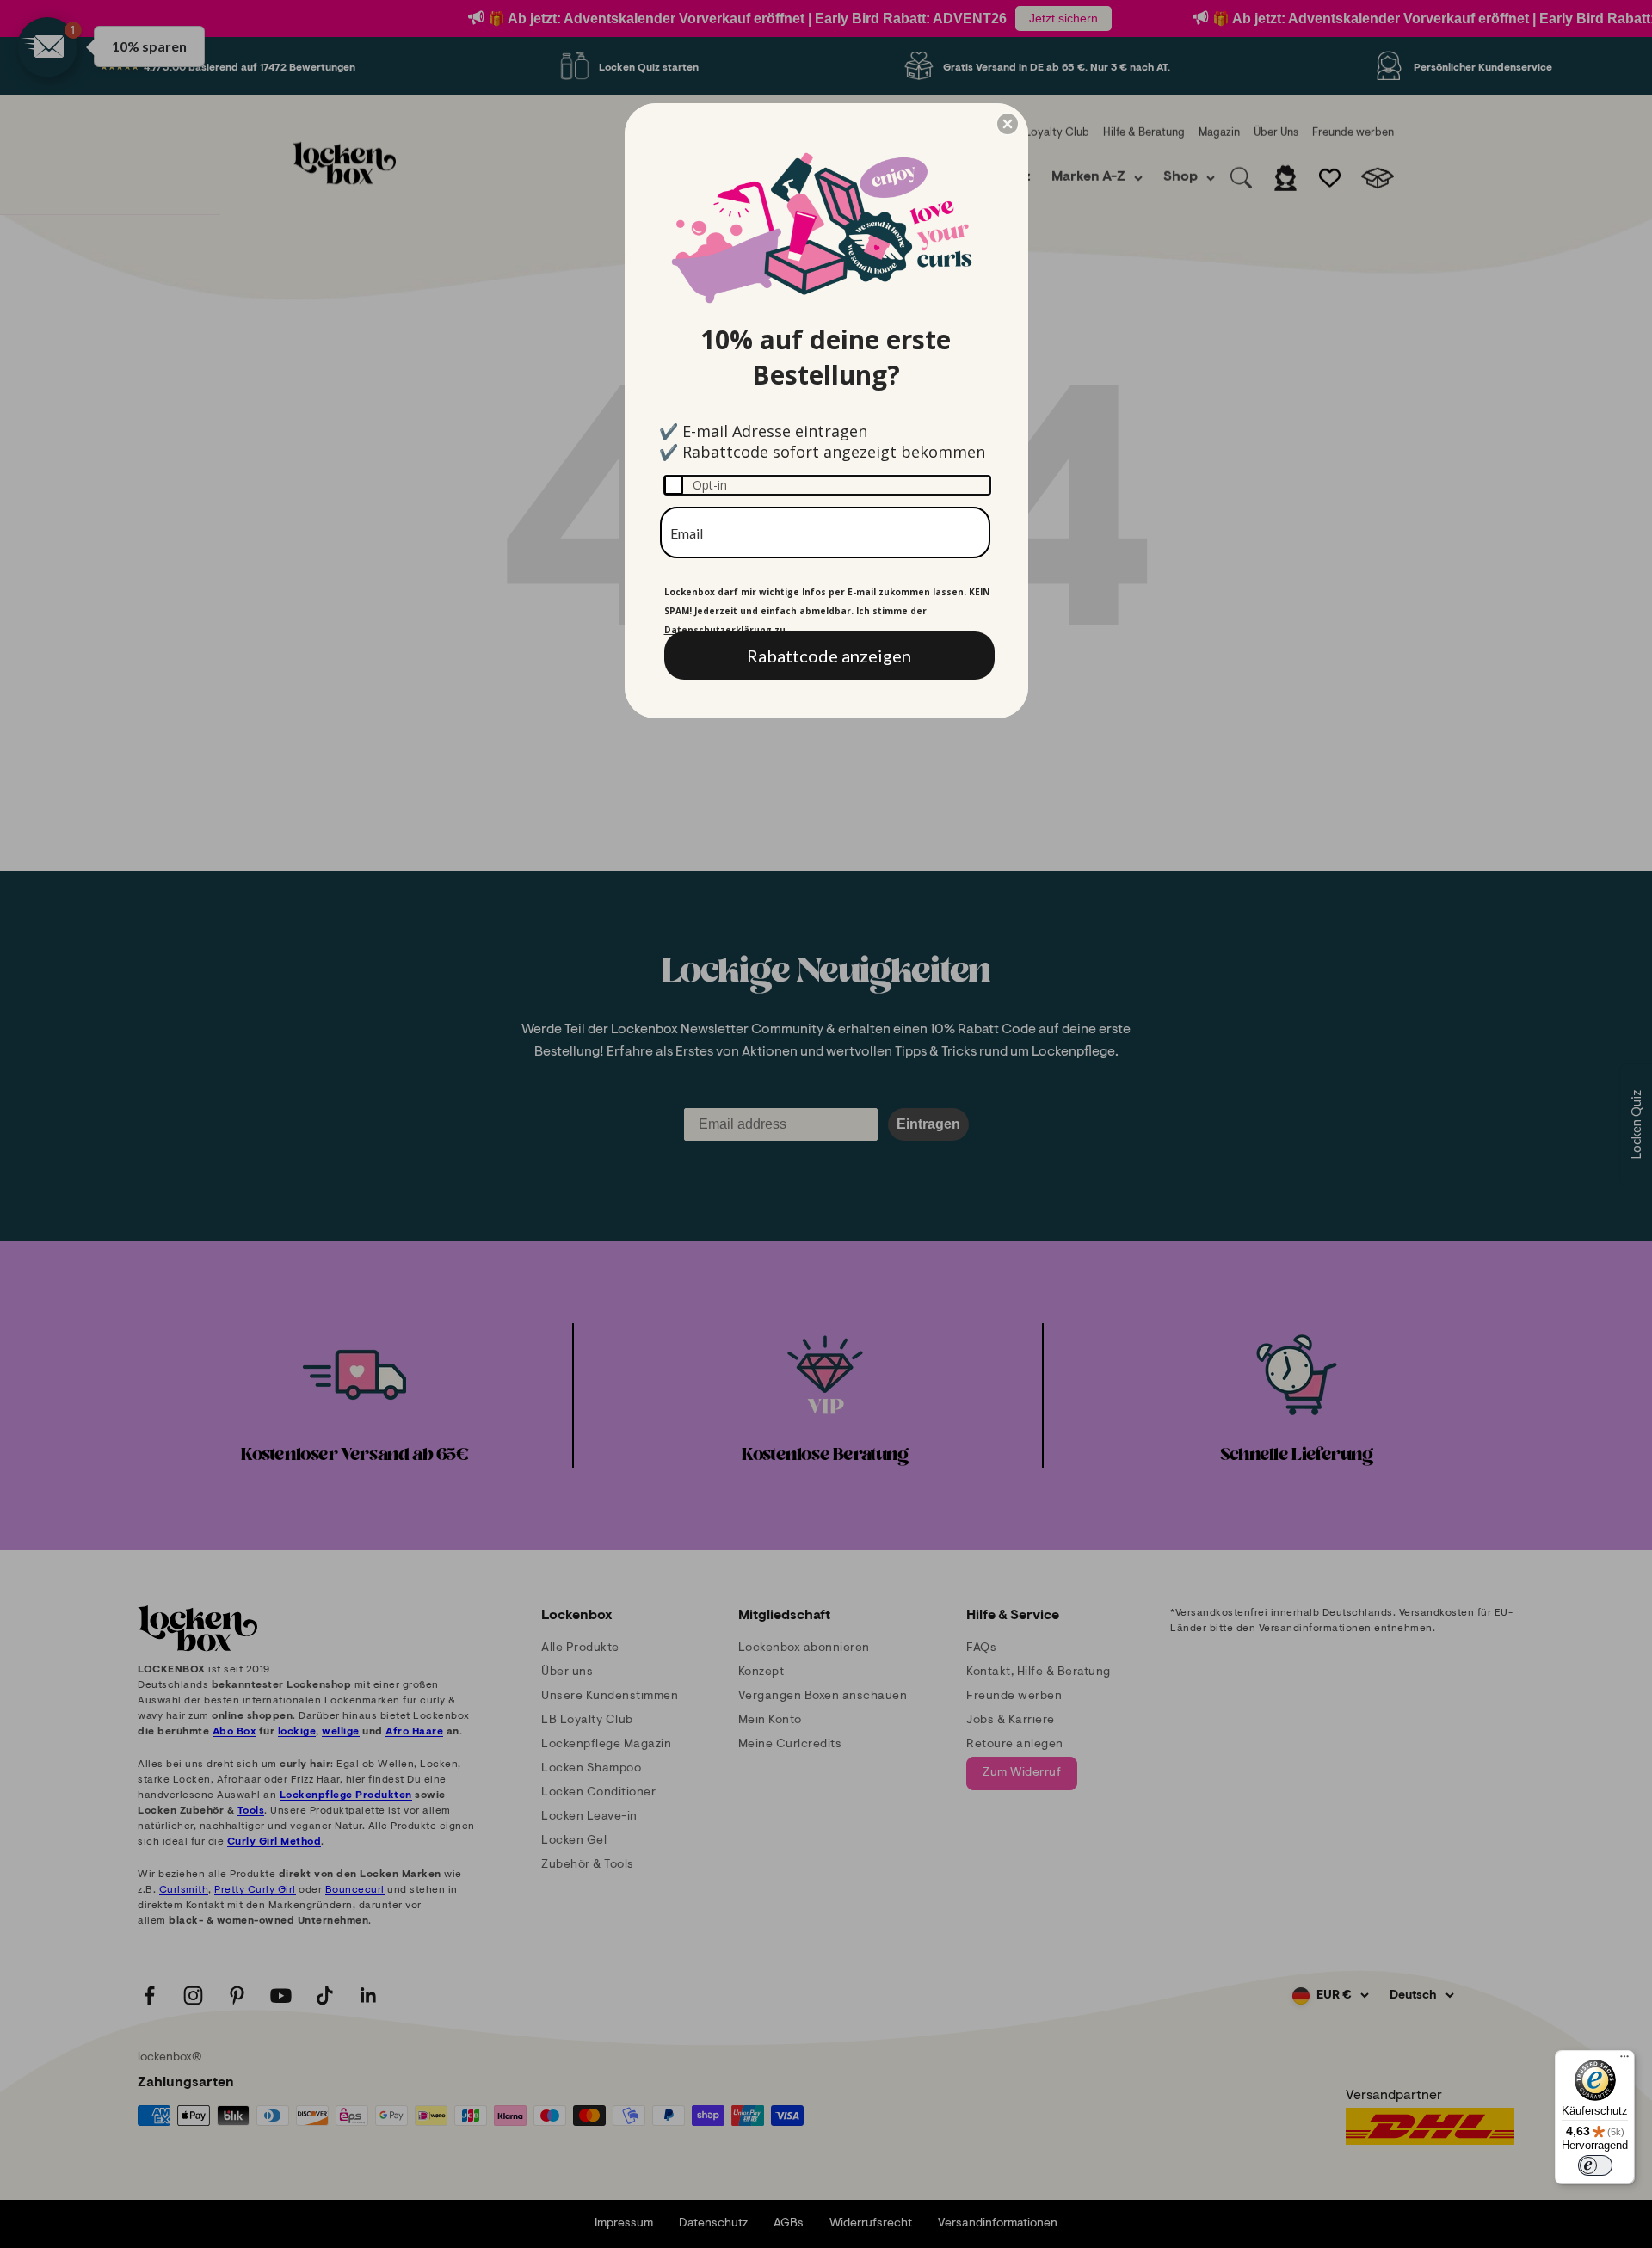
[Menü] (1624, 2060)
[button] (1008, 124)
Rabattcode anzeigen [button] (829, 656)
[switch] (1595, 2165)
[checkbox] (827, 485)
